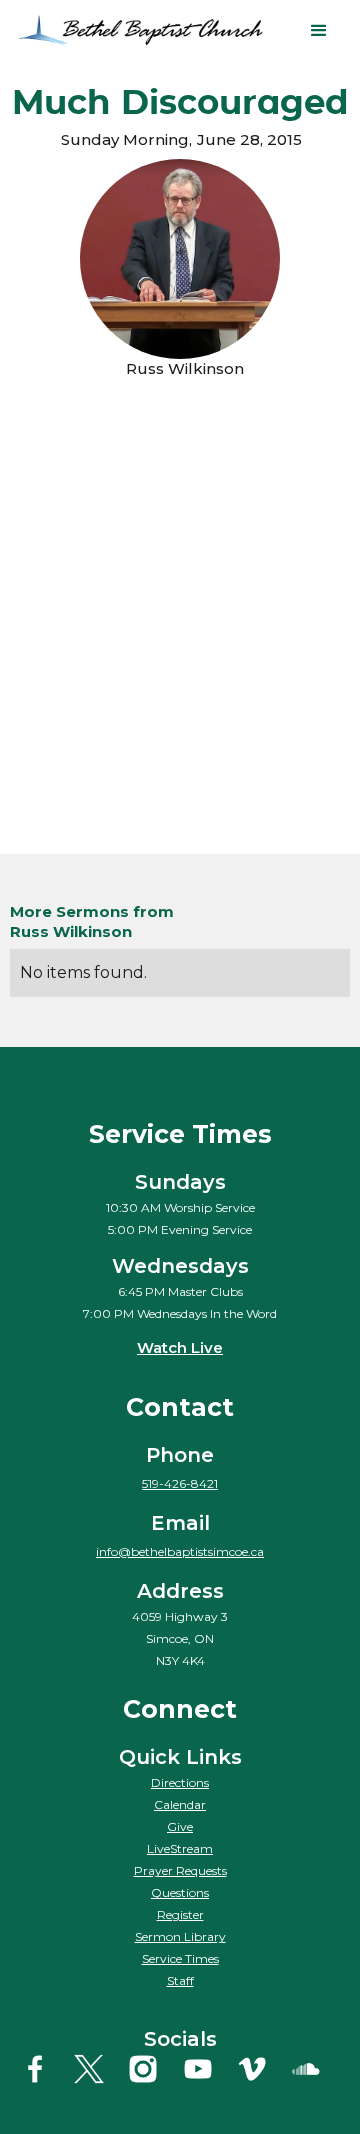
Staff (180, 1980)
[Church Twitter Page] (98, 2069)
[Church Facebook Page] (44, 2069)
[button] (319, 31)
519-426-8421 (180, 1483)
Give (180, 1826)
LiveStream (180, 1848)
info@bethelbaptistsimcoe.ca (180, 1551)
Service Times (180, 1958)
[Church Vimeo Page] (261, 2069)
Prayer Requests (180, 1870)
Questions (180, 1892)
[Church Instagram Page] (152, 2069)
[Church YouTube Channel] (207, 2069)
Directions (180, 1782)
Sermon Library (180, 1936)
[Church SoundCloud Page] (315, 2069)
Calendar (180, 1804)
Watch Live (180, 1347)
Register (180, 1914)
